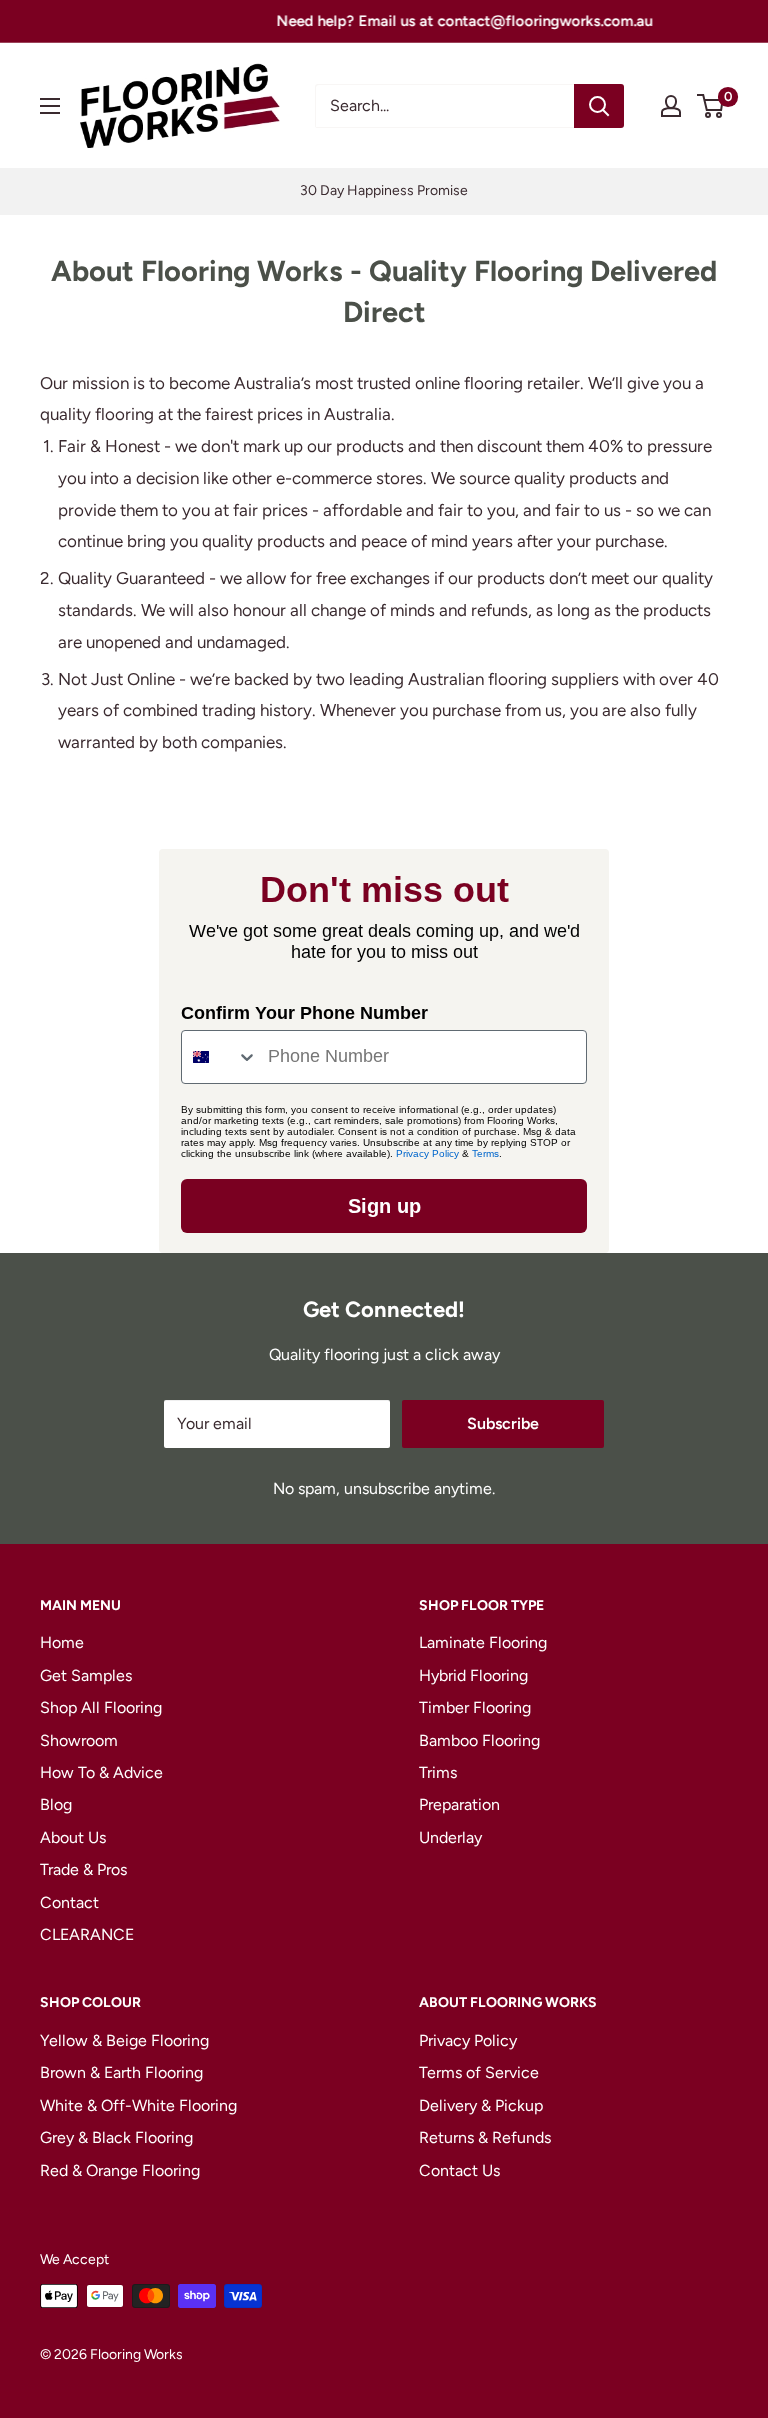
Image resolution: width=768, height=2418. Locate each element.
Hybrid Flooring (473, 1675)
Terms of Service (479, 2072)
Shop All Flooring (101, 1707)
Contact (69, 1902)
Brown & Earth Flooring (121, 2072)
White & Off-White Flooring (138, 2105)
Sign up (384, 1206)
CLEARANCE (87, 1934)
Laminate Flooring (483, 1642)
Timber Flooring (475, 1707)
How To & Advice (101, 1772)
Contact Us (459, 2170)
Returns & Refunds (485, 2137)
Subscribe (503, 1423)
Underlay (450, 1837)
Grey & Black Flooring (116, 2137)
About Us (73, 1837)
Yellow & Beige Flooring (124, 2040)
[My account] (671, 106)
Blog (56, 1804)
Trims (438, 1772)
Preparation (459, 1804)
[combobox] (220, 1057)
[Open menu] (50, 106)
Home (62, 1642)
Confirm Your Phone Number (304, 1013)
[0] (711, 106)
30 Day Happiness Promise (384, 190)
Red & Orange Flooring (120, 2170)
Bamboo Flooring (479, 1740)
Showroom (79, 1740)
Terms (485, 1153)
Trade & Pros (83, 1869)
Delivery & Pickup (481, 2105)
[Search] (599, 106)
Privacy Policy (427, 1153)
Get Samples (86, 1675)
